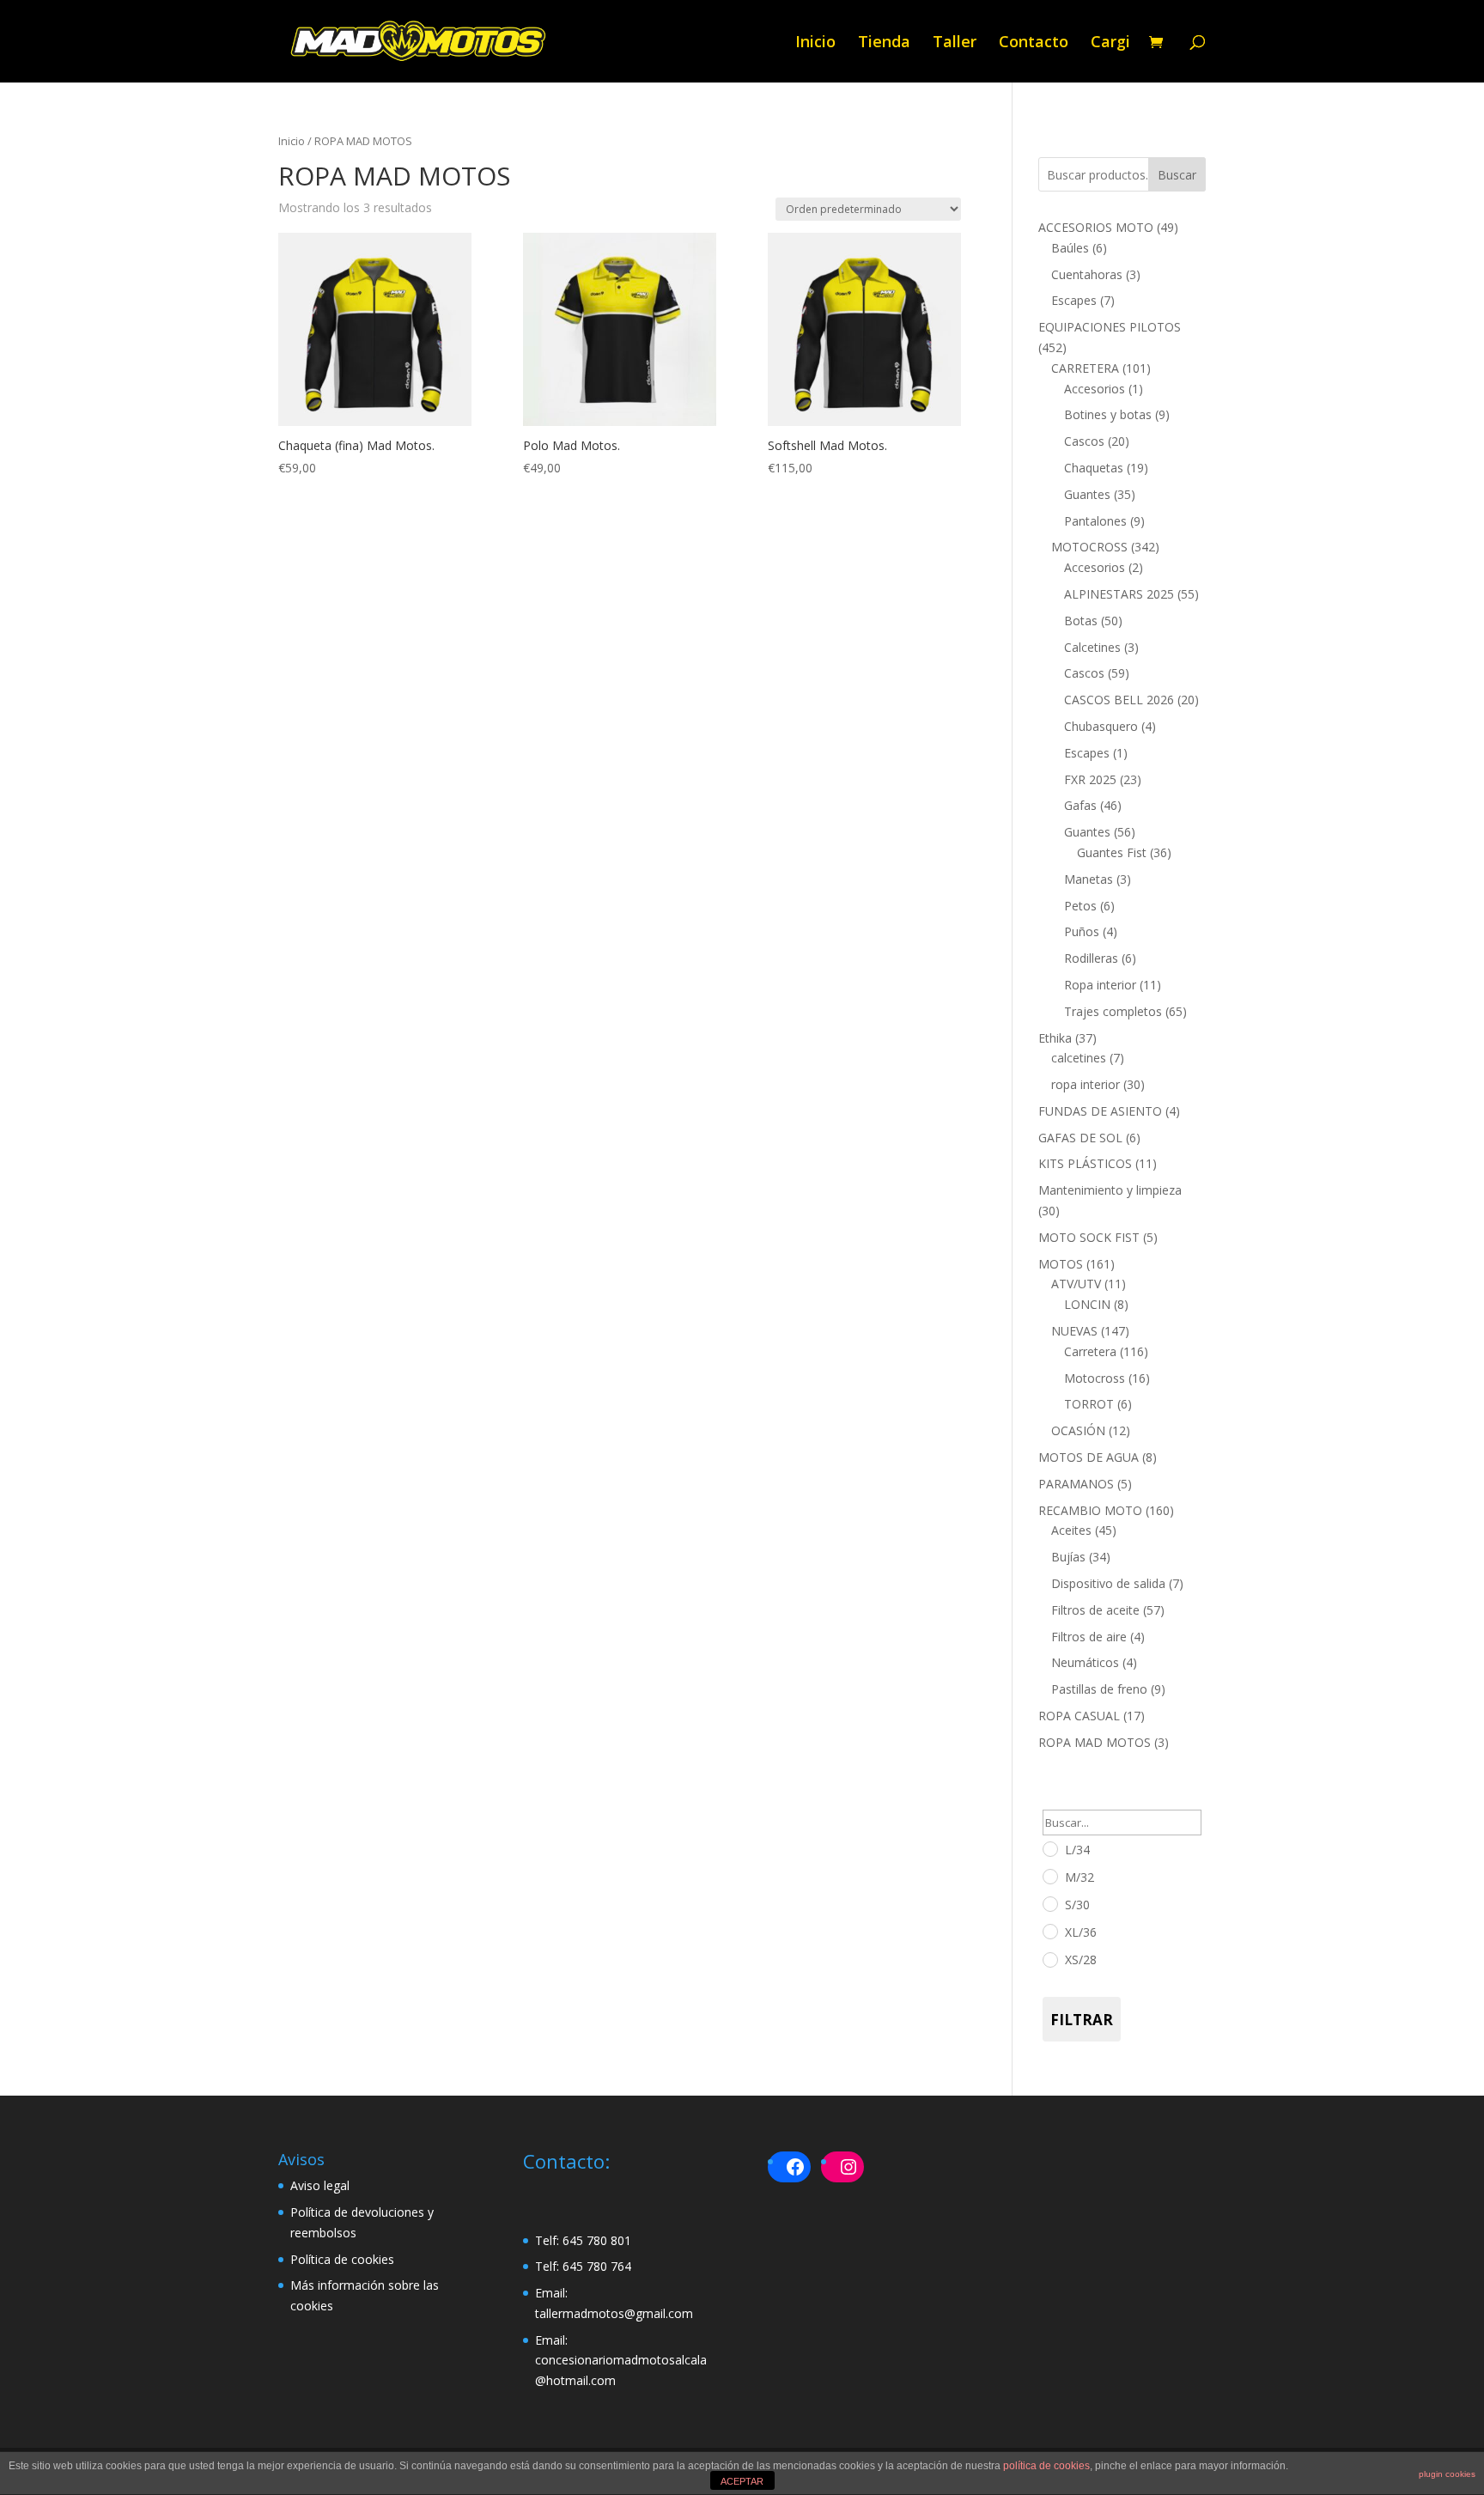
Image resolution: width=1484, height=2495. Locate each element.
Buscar (1177, 175)
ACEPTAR (742, 2481)
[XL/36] (1049, 1931)
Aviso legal (320, 2185)
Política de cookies (342, 2259)
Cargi (1110, 43)
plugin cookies (1447, 2474)
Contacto (1034, 43)
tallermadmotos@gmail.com (614, 2313)
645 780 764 (597, 2266)
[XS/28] (1049, 1959)
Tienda (884, 43)
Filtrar (1082, 2020)
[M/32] (1049, 1876)
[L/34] (1049, 1848)
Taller (955, 43)
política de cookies (1046, 2466)
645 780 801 (597, 2240)
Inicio (815, 43)
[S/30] (1049, 1903)
